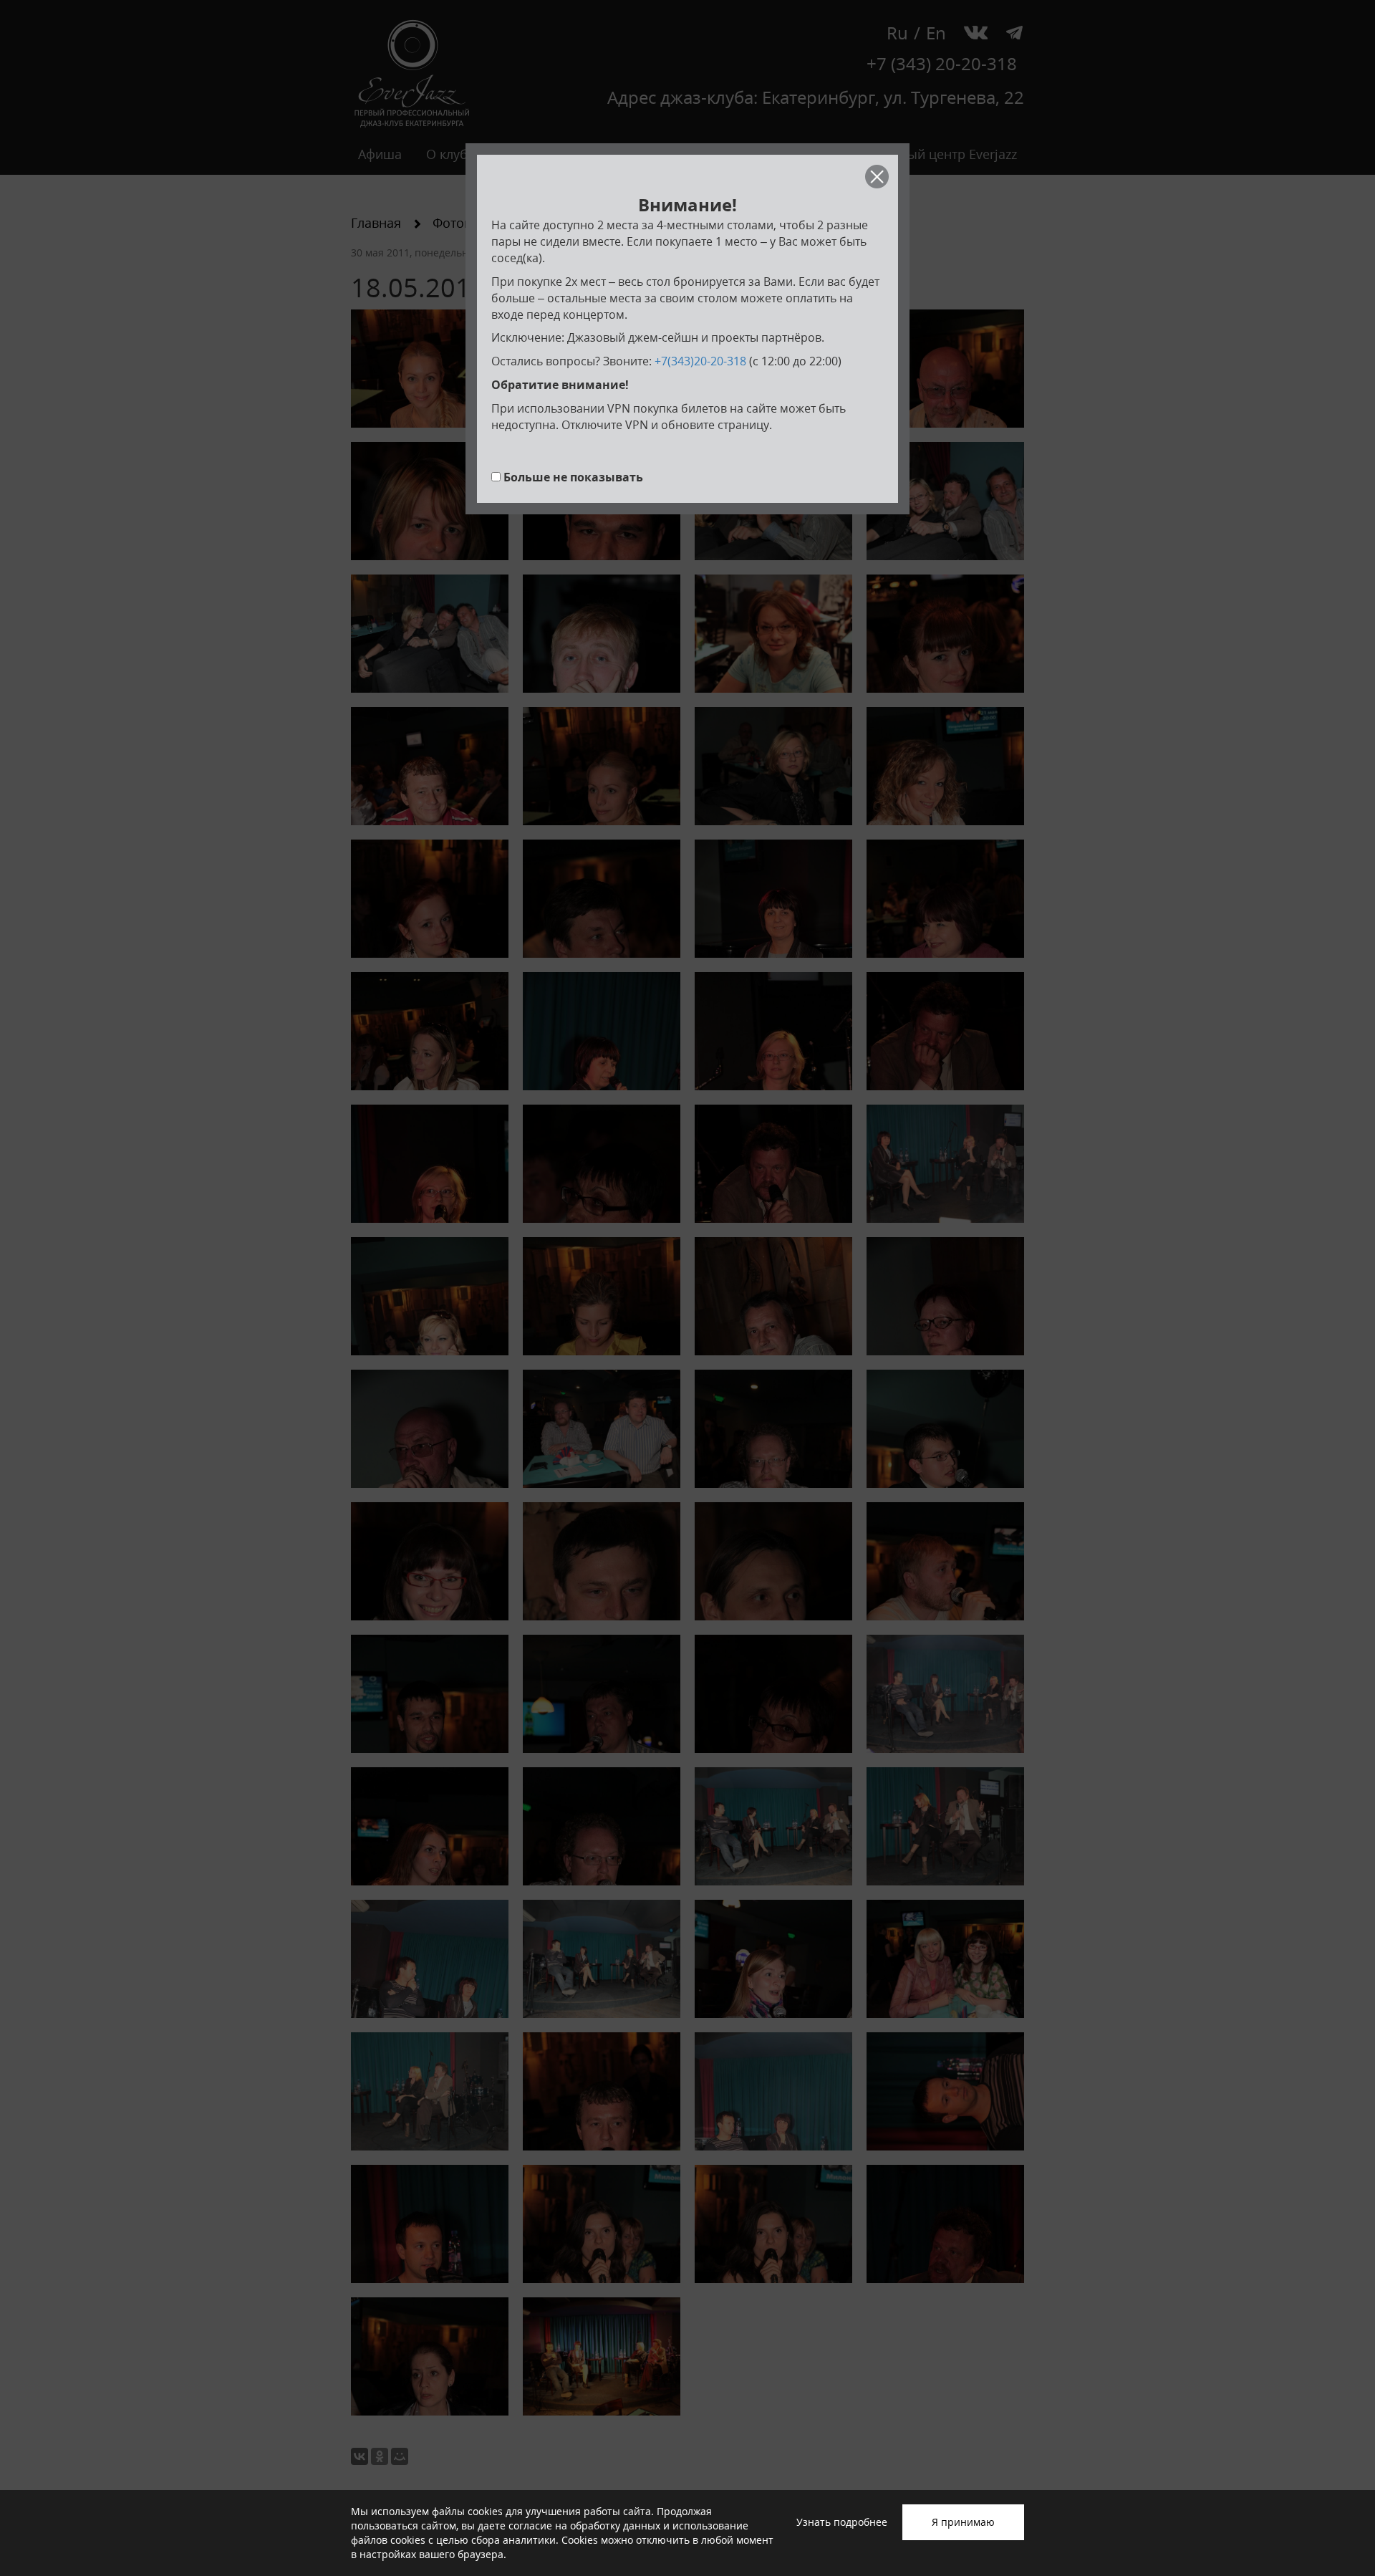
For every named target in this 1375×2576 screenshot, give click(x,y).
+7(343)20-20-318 (700, 361)
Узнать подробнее (842, 2522)
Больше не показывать (573, 477)
